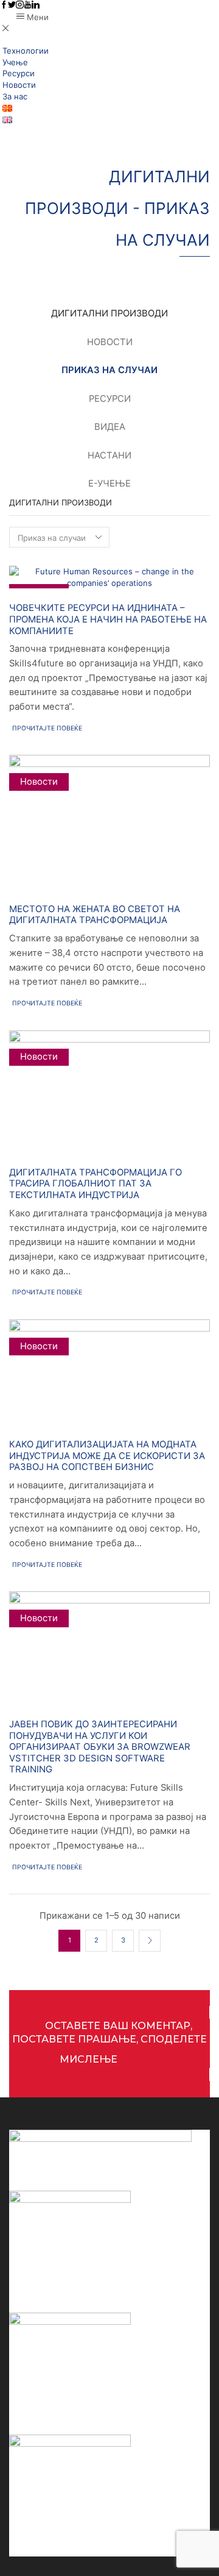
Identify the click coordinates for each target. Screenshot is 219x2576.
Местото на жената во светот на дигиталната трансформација (95, 915)
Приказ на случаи (109, 370)
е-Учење (109, 483)
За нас (15, 96)
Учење (15, 62)
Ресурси (19, 73)
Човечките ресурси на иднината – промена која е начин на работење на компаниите (108, 619)
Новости (19, 85)
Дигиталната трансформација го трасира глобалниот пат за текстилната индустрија (96, 1184)
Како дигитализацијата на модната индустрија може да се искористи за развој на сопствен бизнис (107, 1456)
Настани (109, 455)
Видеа (110, 427)
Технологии (26, 51)
